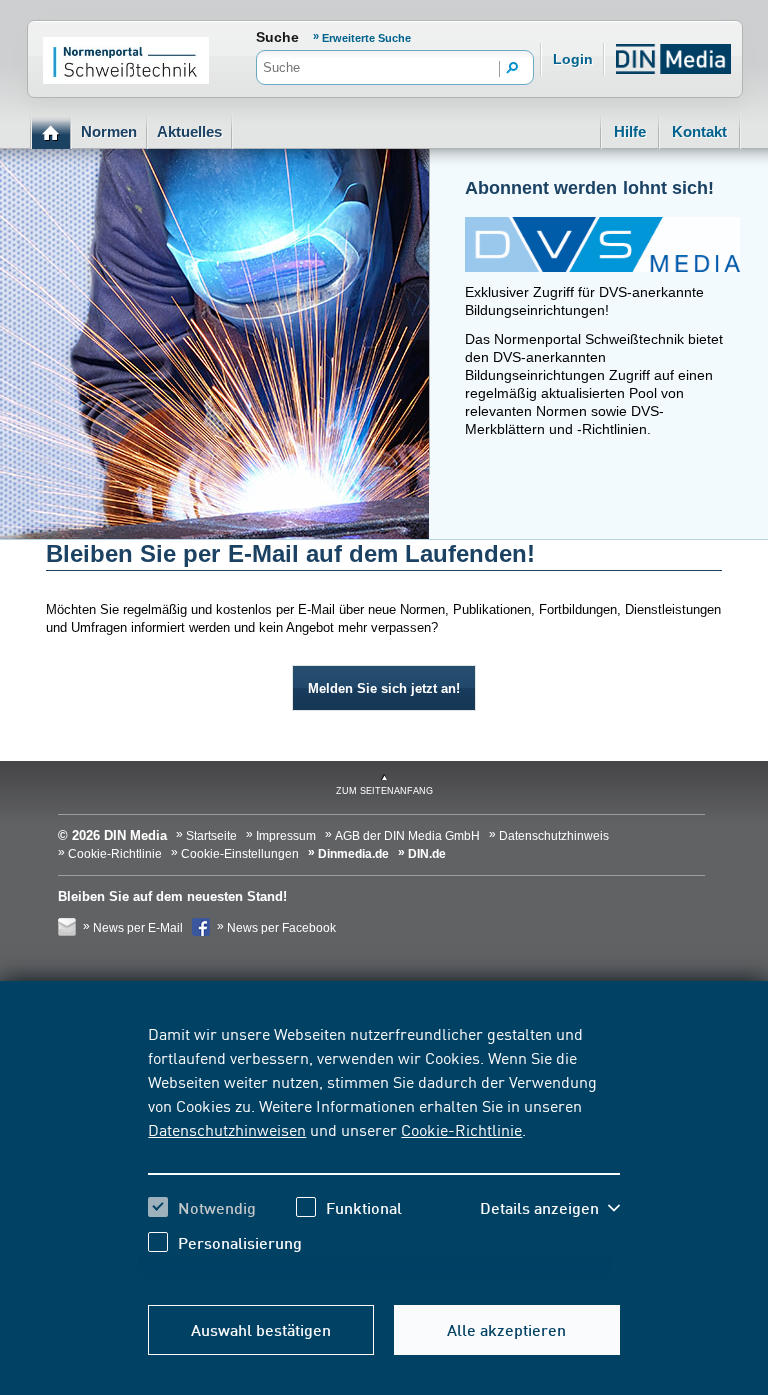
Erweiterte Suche (366, 38)
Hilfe (630, 131)
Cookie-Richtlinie (461, 1129)
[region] (383, 1153)
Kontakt (699, 131)
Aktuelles (189, 131)
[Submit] (513, 69)
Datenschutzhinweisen (227, 1129)
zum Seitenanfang (384, 791)
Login (573, 59)
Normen (109, 131)
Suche (277, 37)
